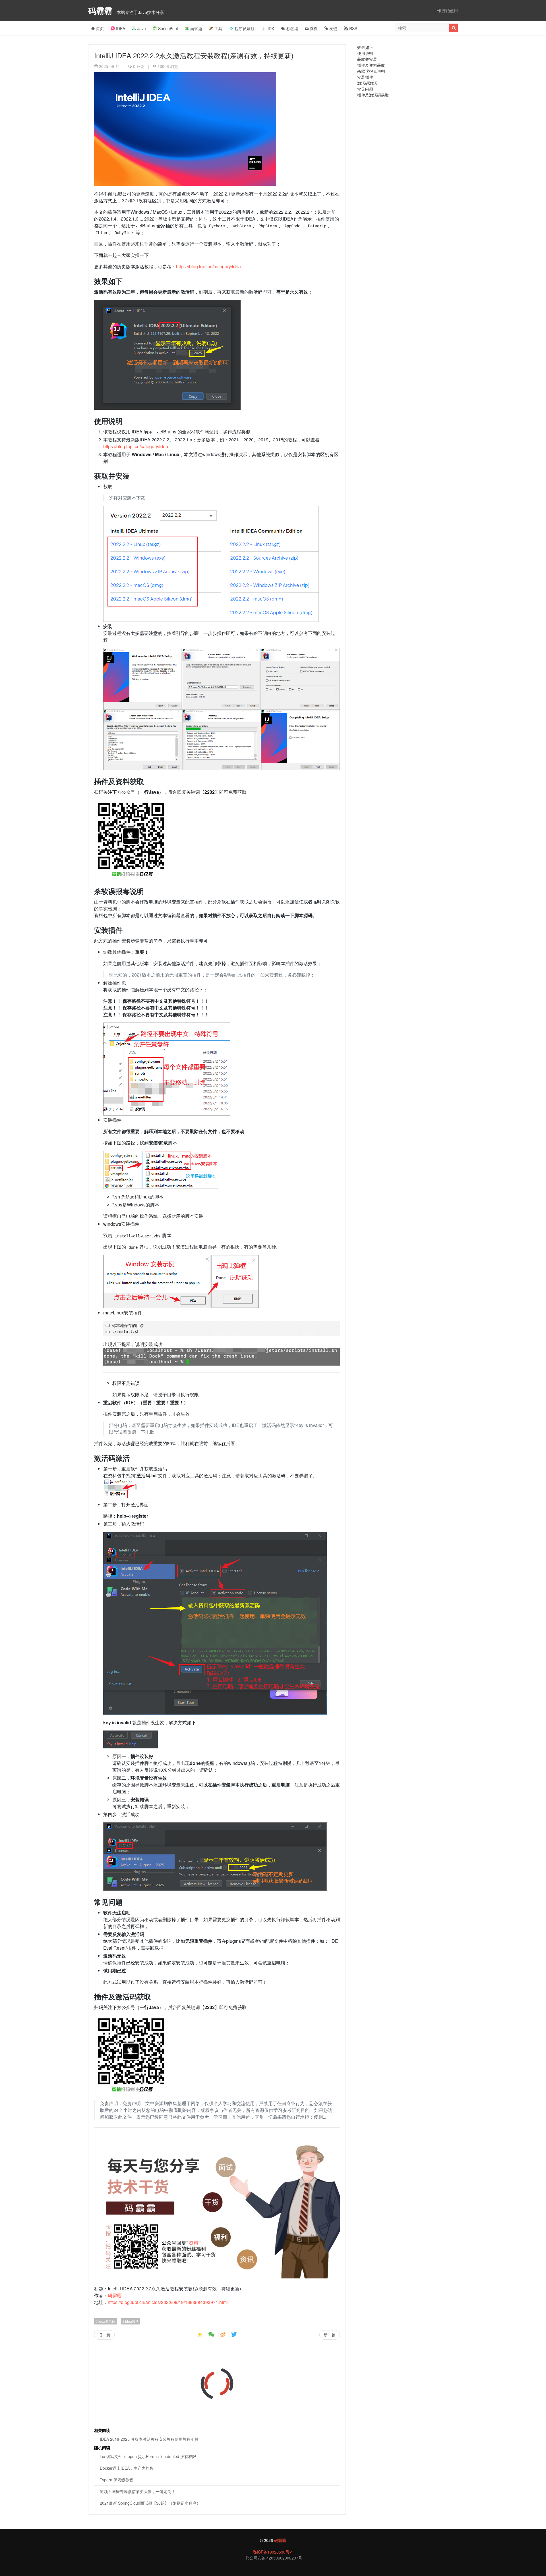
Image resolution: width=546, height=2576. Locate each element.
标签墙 (292, 28)
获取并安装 (367, 59)
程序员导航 (245, 28)
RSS (353, 28)
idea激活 (132, 2321)
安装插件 (365, 77)
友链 (333, 28)
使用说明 (365, 53)
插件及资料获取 (371, 65)
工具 (218, 28)
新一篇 (330, 2335)
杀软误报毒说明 (371, 71)
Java (142, 28)
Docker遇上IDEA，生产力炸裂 (127, 2468)
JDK (270, 28)
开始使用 (449, 11)
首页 (99, 28)
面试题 (196, 28)
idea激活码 (106, 2321)
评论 (139, 66)
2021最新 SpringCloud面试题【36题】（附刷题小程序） (150, 2503)
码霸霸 (101, 11)
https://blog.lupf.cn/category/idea (208, 266)
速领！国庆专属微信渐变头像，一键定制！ (138, 2491)
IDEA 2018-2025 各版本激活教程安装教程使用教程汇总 (149, 2439)
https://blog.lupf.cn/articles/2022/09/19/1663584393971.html (168, 2302)
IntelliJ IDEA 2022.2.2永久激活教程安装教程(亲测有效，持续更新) (194, 55)
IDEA (121, 28)
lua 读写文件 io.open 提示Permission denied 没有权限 (148, 2456)
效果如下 (365, 47)
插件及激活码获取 (373, 95)
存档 (313, 28)
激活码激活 (367, 83)
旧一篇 (104, 2335)
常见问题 (365, 89)
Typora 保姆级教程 (117, 2480)
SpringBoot (168, 28)
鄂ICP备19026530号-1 (273, 2552)
